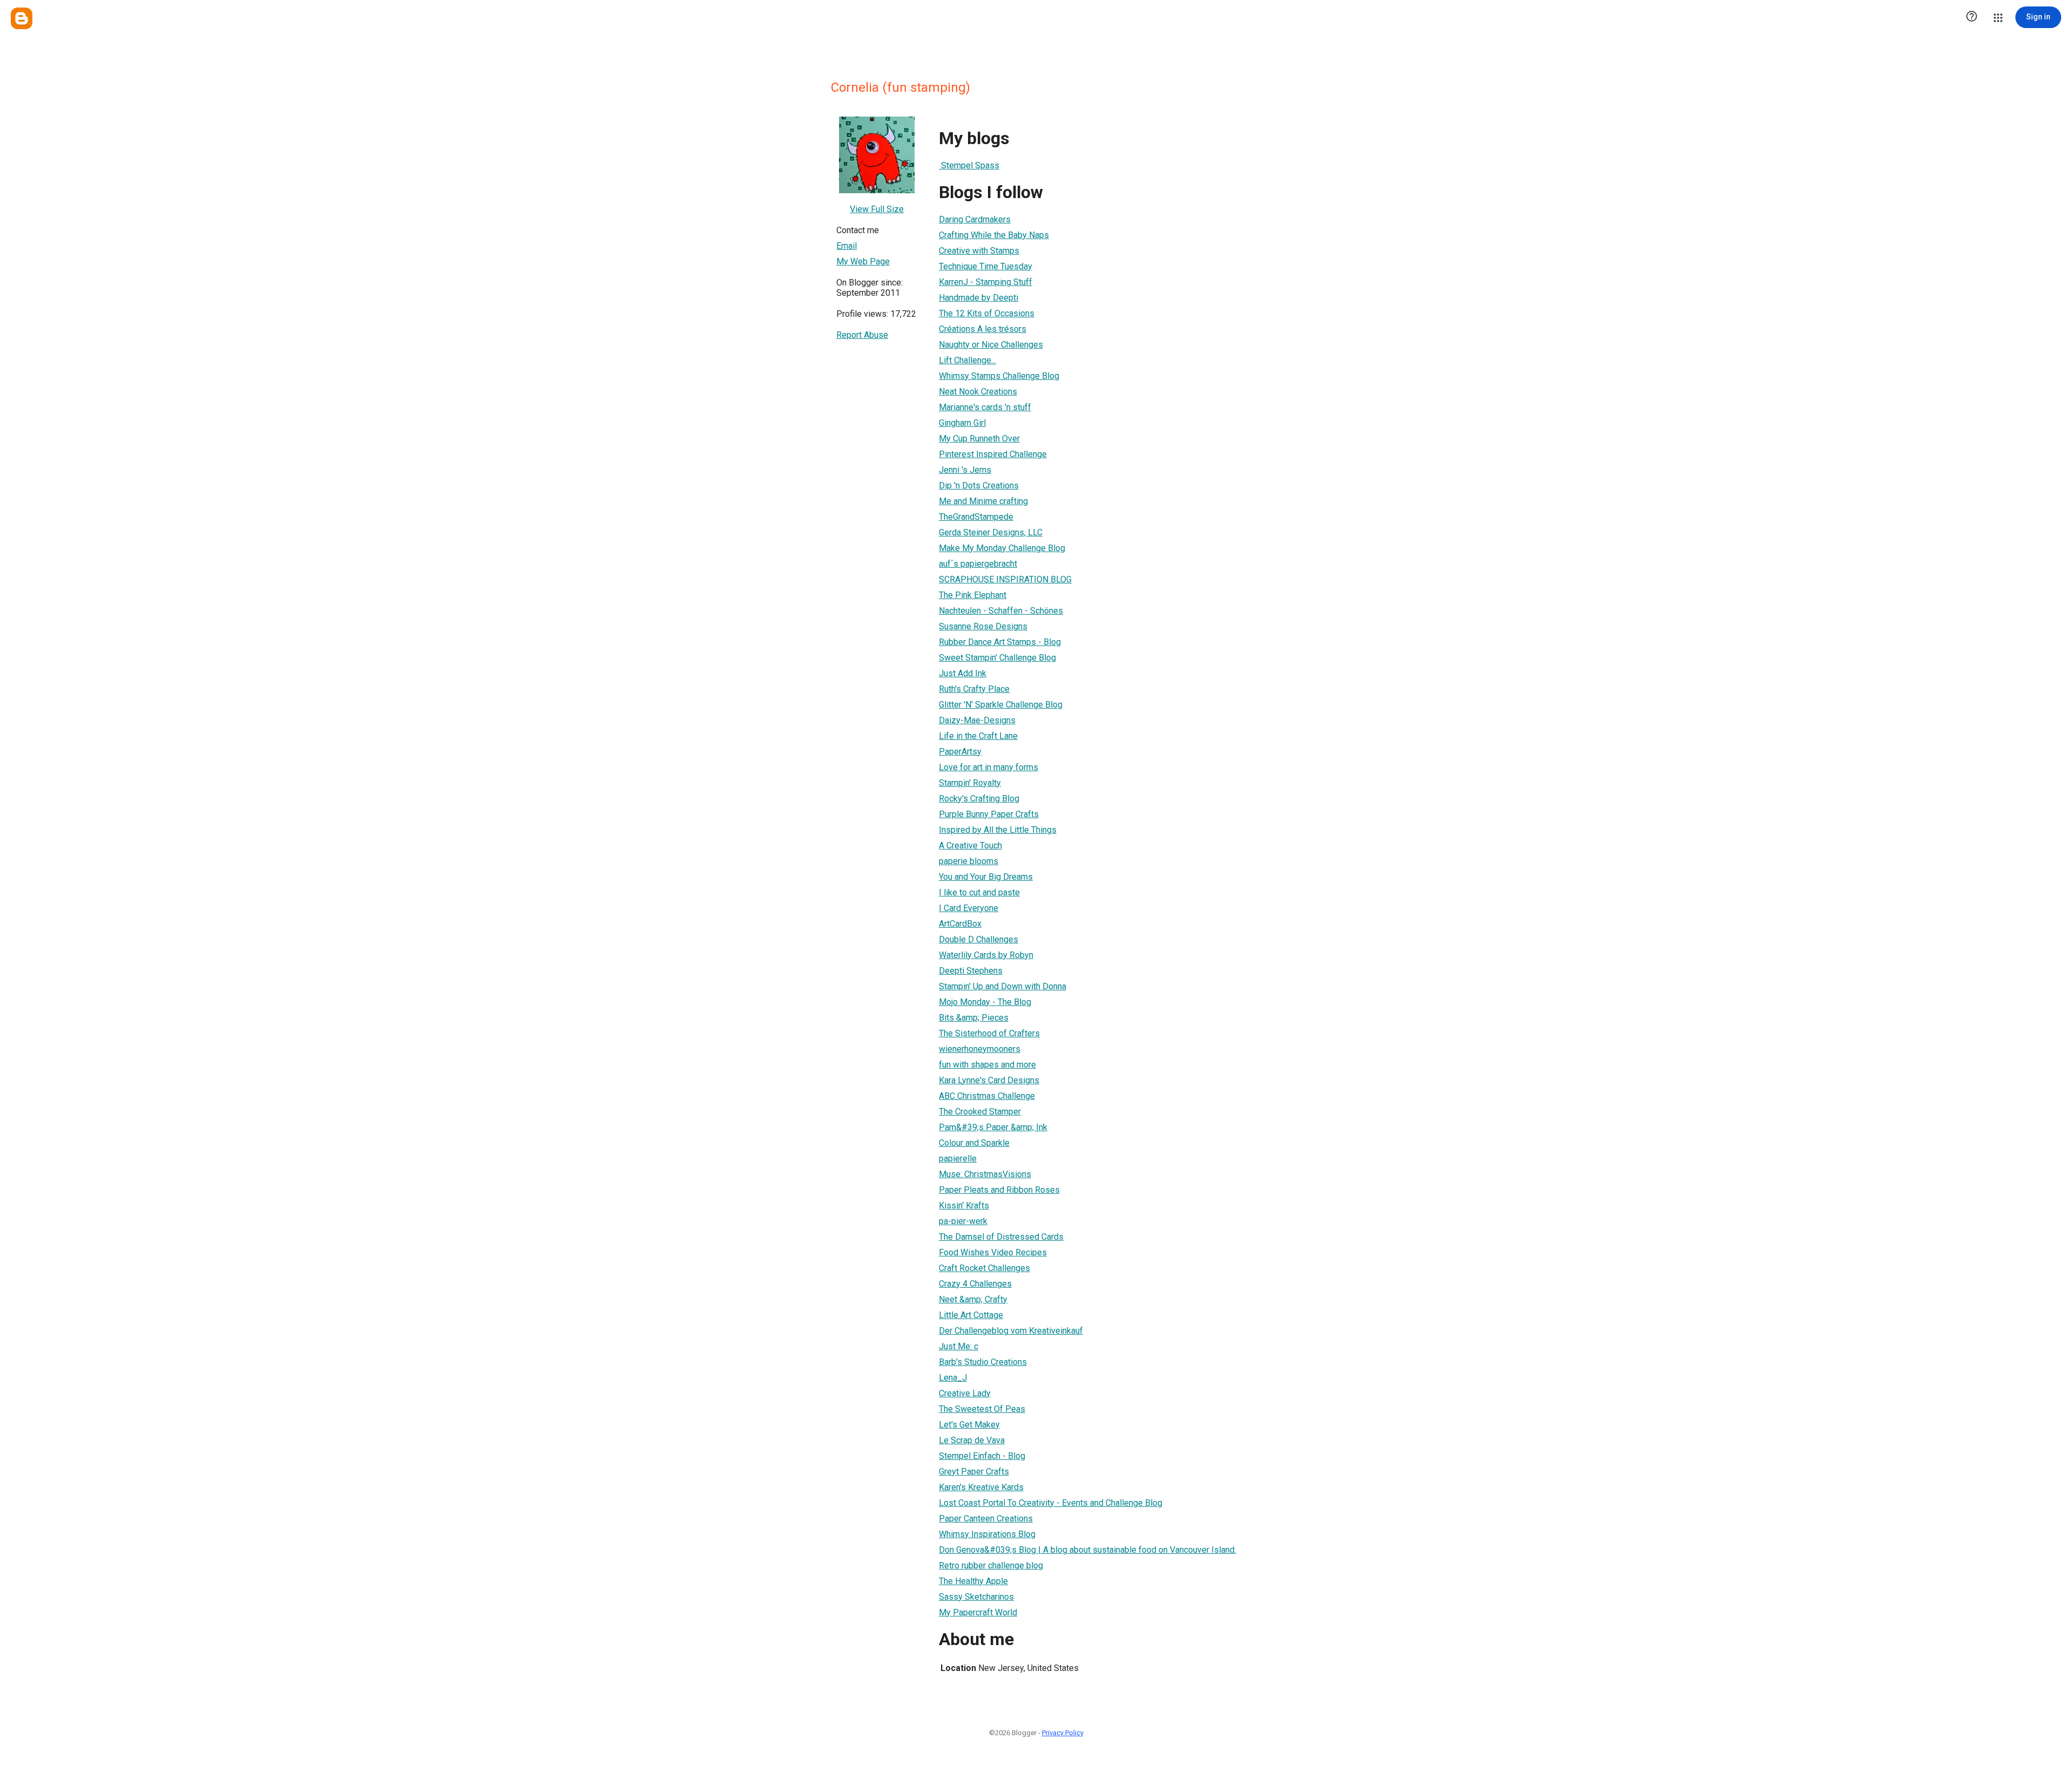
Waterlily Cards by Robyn (986, 955)
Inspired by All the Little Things (998, 830)
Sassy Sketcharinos (976, 1597)
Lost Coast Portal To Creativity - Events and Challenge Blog (1051, 1503)
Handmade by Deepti (979, 298)
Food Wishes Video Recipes (993, 1252)
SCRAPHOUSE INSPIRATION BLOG (1005, 579)
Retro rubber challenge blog (991, 1565)
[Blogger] (22, 18)
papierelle (958, 1159)
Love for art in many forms (989, 767)
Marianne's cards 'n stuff (985, 407)
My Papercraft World (978, 1612)
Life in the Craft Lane (978, 736)
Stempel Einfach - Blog (982, 1456)
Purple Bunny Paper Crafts (989, 814)
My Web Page (863, 261)
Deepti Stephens (971, 971)
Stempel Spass (969, 165)
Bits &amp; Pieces (974, 1018)
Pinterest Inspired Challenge (993, 454)
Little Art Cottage (971, 1315)
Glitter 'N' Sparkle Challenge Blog (1001, 705)
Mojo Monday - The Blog (985, 1002)
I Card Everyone (969, 908)
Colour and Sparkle (974, 1143)
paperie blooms (969, 861)
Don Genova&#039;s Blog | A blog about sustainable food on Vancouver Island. (1088, 1550)
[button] (1972, 17)
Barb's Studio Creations (983, 1362)
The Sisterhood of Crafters (989, 1033)
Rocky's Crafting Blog (979, 799)
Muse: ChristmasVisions (985, 1174)
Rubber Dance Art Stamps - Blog (1000, 642)
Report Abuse (862, 335)
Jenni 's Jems (965, 470)
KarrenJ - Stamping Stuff (986, 282)
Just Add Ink (963, 673)
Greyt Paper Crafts (974, 1472)
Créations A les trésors (983, 329)
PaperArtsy (960, 752)
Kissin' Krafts (964, 1205)
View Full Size (877, 209)
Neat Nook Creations (978, 392)
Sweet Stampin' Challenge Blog (997, 658)
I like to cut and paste (979, 892)
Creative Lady (965, 1393)
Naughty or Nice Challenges (991, 345)
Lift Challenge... (967, 360)
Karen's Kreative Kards (981, 1487)
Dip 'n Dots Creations (979, 485)
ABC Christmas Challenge (987, 1096)
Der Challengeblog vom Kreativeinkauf (1011, 1331)
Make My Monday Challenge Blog (1002, 548)
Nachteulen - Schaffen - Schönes (1001, 611)
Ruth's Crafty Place (974, 689)
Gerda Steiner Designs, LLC (991, 532)
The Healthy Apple (973, 1581)
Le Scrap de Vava (972, 1440)
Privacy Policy (1063, 1733)
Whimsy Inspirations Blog (987, 1534)
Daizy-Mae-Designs (977, 720)
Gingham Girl (962, 423)
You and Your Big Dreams (986, 877)
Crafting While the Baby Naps (994, 235)
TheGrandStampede (976, 517)
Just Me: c (959, 1346)
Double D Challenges (979, 939)
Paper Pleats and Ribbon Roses (999, 1190)
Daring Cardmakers (975, 219)
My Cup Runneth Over (979, 439)
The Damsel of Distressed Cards (1001, 1237)
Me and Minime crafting (983, 501)
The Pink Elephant (973, 595)
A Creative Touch (970, 845)
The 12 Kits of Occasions (987, 313)
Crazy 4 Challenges (975, 1284)
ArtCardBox (960, 924)
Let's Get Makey (969, 1425)
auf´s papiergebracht (978, 564)
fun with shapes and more (987, 1065)
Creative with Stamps (979, 251)
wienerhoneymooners (980, 1049)
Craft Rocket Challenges (984, 1268)
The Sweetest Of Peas (982, 1409)
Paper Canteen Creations (986, 1519)
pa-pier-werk (963, 1221)
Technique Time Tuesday (986, 266)
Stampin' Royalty (970, 783)
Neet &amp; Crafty (973, 1299)
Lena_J (953, 1378)
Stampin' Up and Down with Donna (1003, 986)
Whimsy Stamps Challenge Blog (999, 376)
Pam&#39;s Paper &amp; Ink (993, 1127)
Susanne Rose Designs (983, 626)
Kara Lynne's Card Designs (989, 1080)
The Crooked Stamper (980, 1112)
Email (847, 246)
